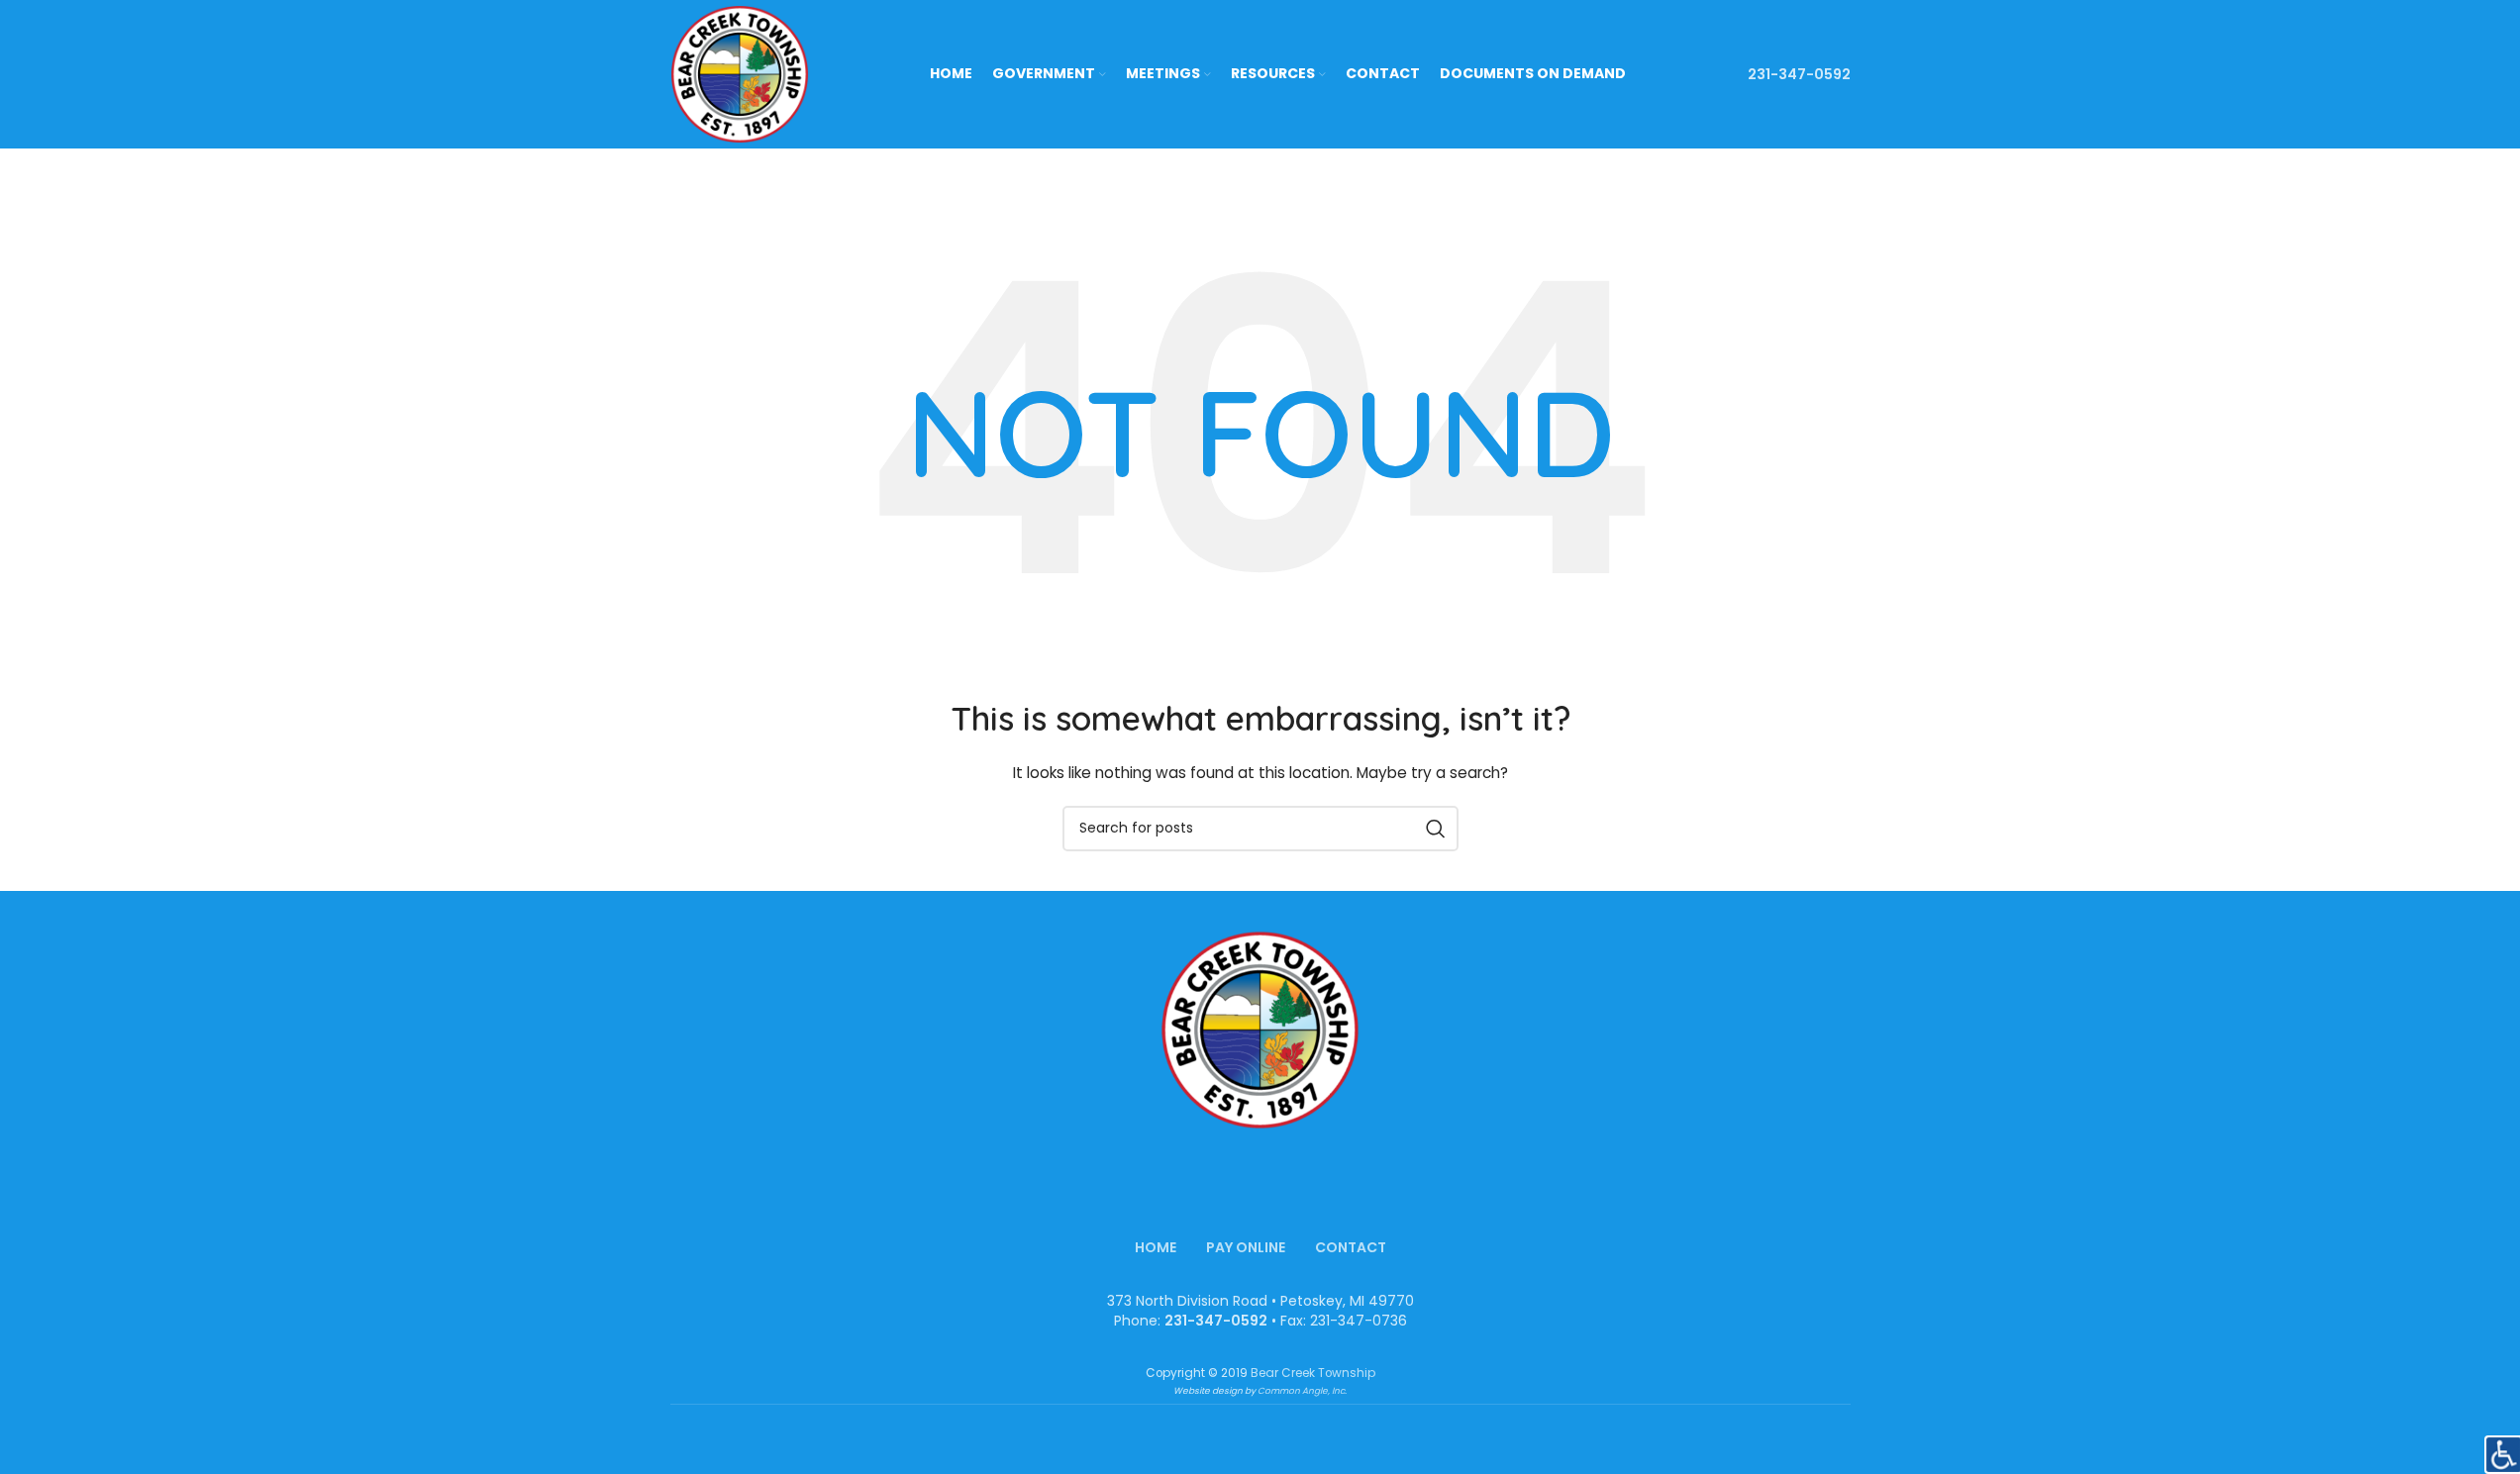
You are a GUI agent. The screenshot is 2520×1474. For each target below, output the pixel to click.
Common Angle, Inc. (1302, 1391)
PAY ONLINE (1246, 1247)
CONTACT (1351, 1247)
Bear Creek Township (1313, 1373)
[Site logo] (740, 73)
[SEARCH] (1436, 829)
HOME (1156, 1247)
